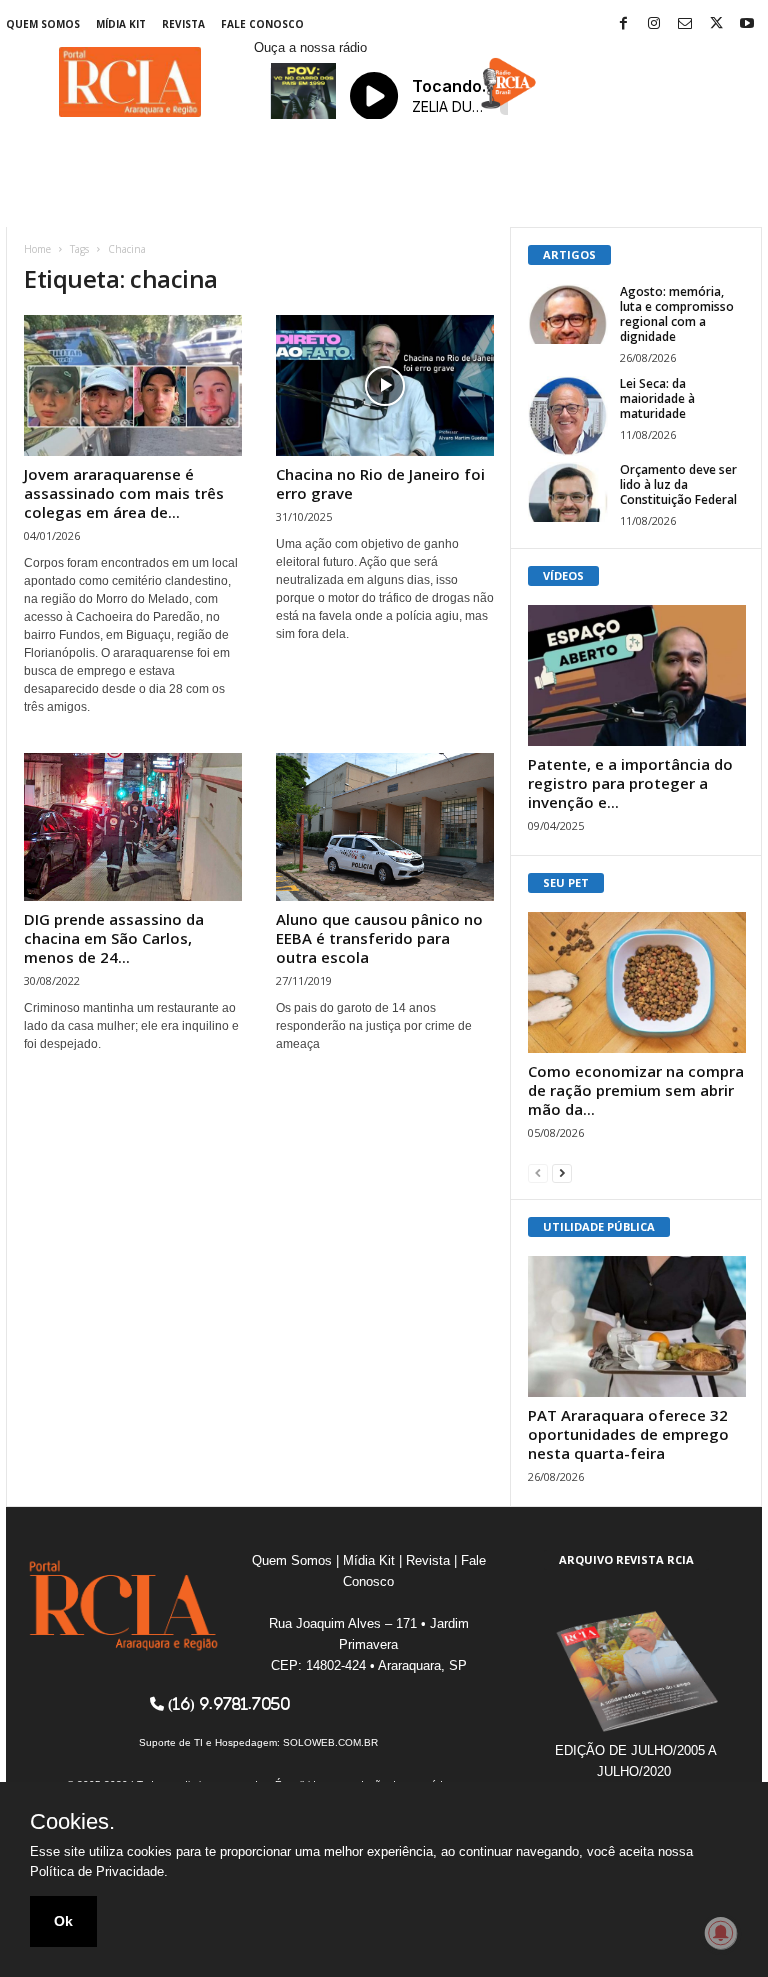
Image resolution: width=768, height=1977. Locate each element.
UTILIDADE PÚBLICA (599, 1226)
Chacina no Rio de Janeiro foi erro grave (380, 483)
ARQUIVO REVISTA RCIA (626, 1559)
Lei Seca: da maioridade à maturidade (657, 398)
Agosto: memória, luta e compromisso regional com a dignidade (677, 314)
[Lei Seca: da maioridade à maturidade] (568, 416)
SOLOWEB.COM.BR (330, 1742)
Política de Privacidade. (99, 1871)
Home (37, 249)
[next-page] (562, 1172)
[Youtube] (747, 24)
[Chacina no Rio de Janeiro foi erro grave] (385, 385)
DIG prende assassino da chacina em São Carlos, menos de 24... (114, 938)
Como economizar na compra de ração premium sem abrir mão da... (636, 1090)
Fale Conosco (262, 24)
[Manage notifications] (721, 1933)
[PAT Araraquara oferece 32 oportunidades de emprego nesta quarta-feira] (637, 1326)
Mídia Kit (121, 24)
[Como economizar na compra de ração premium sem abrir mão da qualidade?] (637, 982)
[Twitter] (716, 24)
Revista (183, 24)
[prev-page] (538, 1172)
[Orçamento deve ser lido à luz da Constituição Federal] (568, 492)
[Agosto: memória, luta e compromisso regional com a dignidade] (568, 314)
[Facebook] (623, 24)
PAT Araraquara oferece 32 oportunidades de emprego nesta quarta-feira (628, 1434)
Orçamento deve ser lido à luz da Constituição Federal (678, 484)
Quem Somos (43, 24)
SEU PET (566, 882)
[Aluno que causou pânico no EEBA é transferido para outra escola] (385, 827)
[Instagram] (654, 24)
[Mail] (685, 24)
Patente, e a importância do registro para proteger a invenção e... (630, 783)
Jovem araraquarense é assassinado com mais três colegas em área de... (124, 493)
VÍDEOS (563, 575)
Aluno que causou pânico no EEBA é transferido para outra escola (379, 938)
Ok (63, 1921)
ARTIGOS (569, 254)
